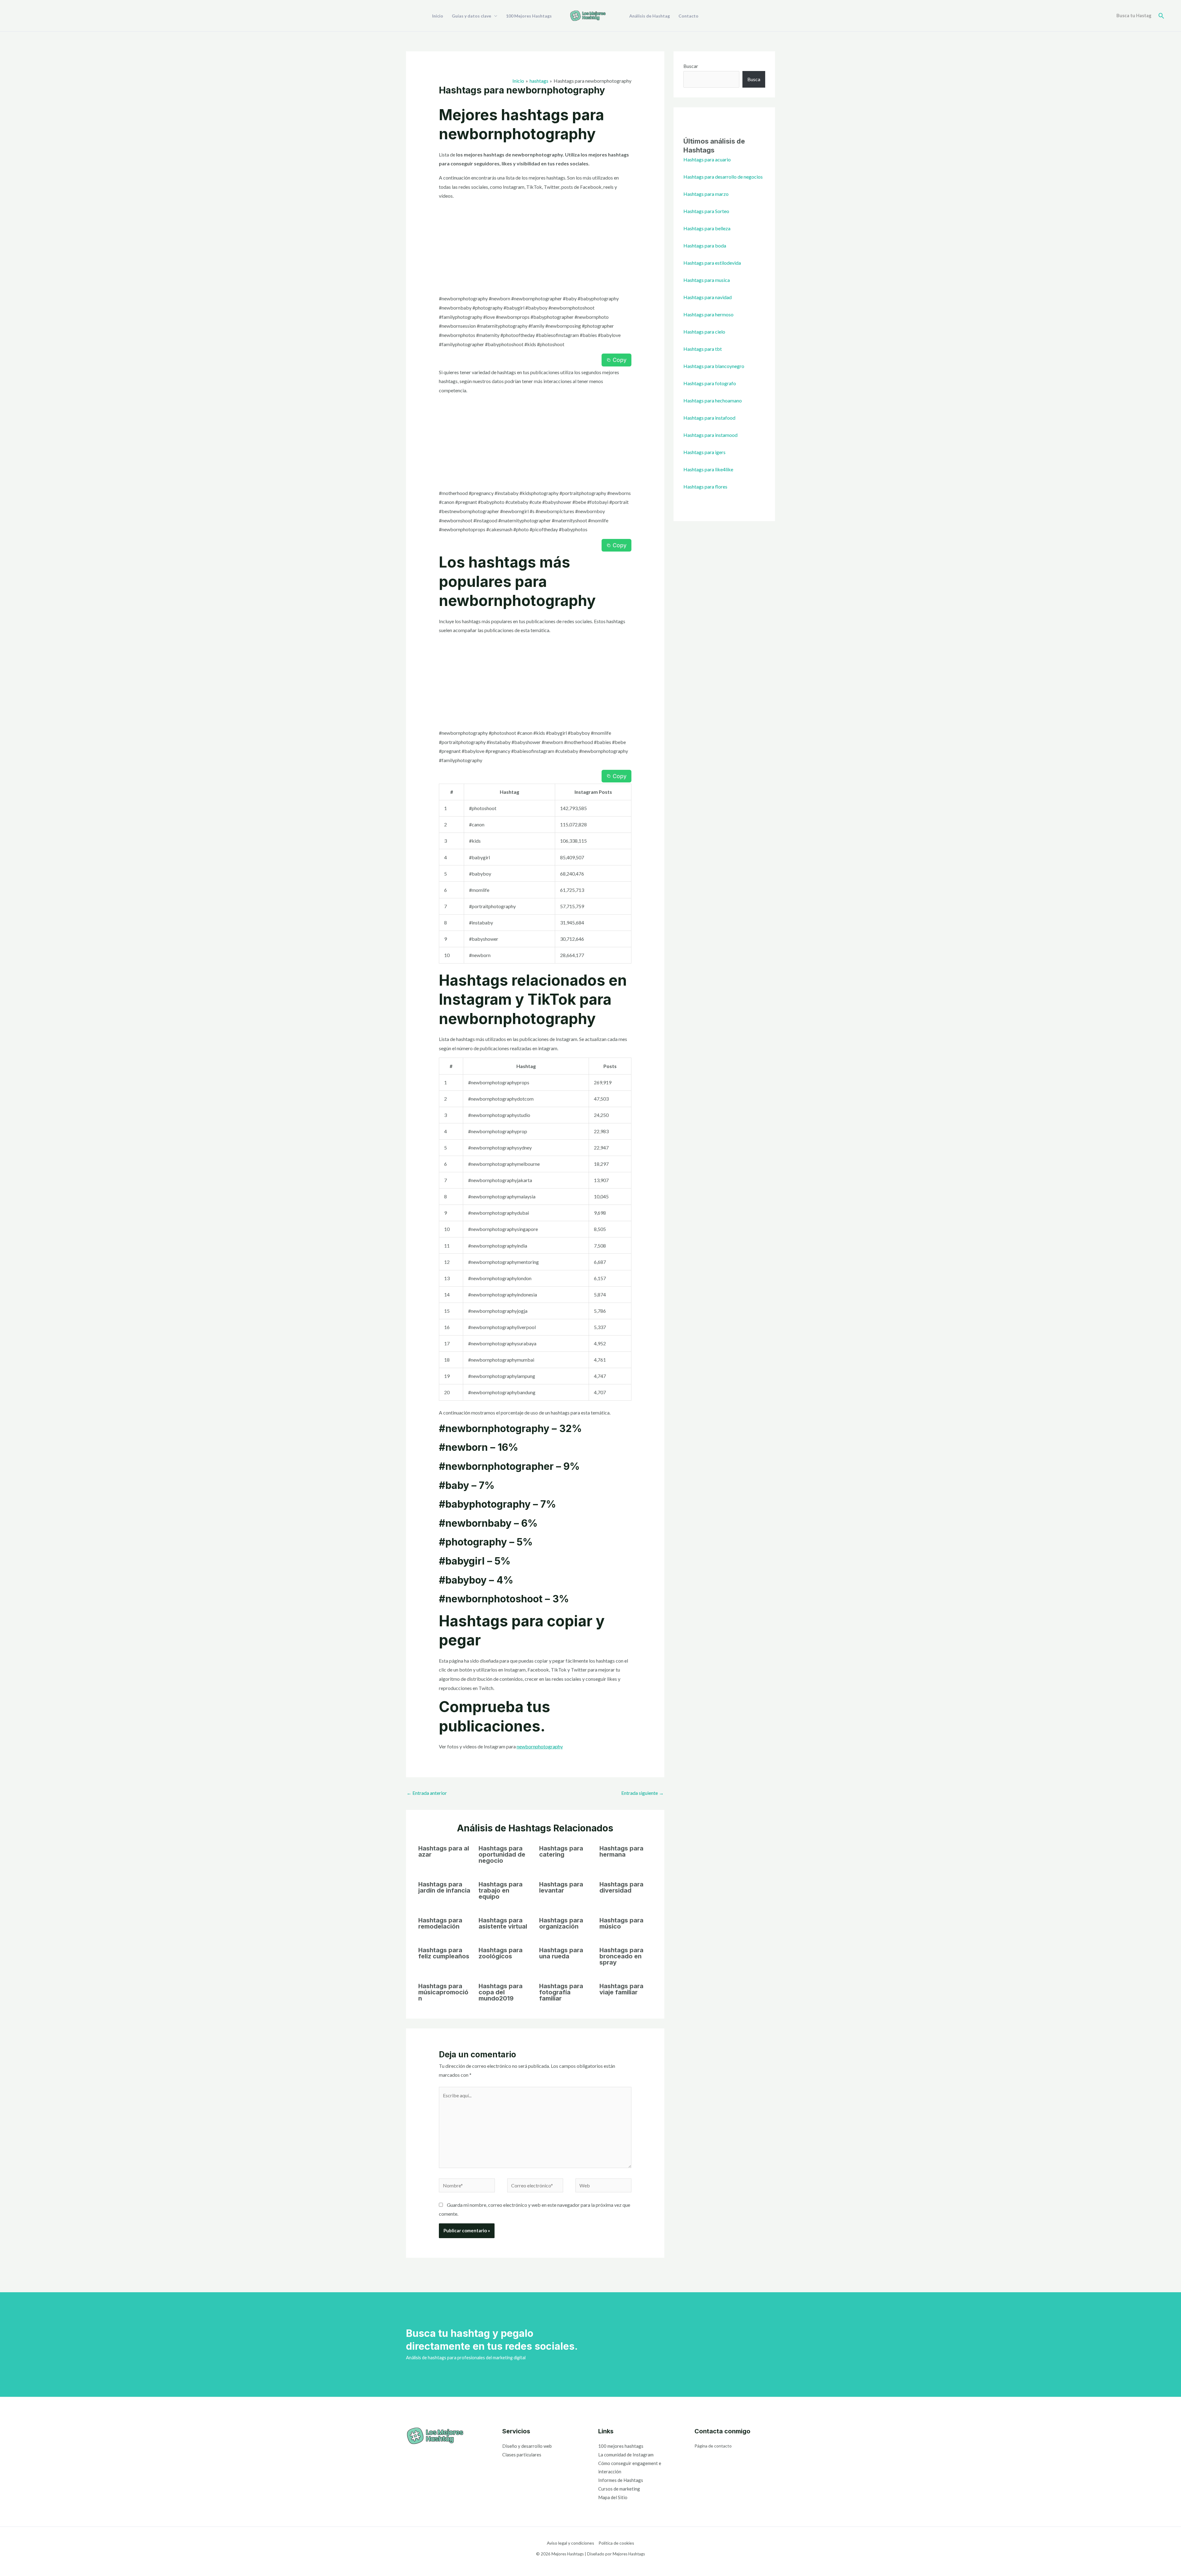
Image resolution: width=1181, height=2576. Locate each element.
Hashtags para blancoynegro (714, 366)
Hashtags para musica (707, 280)
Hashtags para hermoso (708, 314)
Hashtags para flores (705, 487)
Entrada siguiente (642, 1793)
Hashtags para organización (561, 1923)
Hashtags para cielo (704, 332)
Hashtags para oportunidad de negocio (502, 1854)
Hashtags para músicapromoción (443, 1992)
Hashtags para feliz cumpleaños (444, 1953)
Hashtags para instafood (709, 418)
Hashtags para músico (621, 1923)
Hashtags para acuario (707, 159)
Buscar (691, 66)
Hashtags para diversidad (621, 1887)
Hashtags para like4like (708, 469)
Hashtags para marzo (706, 194)
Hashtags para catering (561, 1851)
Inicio (438, 16)
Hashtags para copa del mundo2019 (501, 1992)
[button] (1161, 16)
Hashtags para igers (704, 452)
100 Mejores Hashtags (529, 16)
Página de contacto (713, 2446)
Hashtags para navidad (708, 297)
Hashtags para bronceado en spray (621, 1956)
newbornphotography (540, 1746)
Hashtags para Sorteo (706, 211)
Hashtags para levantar (561, 1887)
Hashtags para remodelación (440, 1923)
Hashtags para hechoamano (713, 400)
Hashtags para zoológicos (501, 1953)
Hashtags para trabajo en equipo (501, 1890)
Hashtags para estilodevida (712, 263)
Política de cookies (616, 2543)
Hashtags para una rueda (561, 1953)
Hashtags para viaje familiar (621, 1989)
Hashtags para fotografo (710, 383)
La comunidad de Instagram (626, 2455)
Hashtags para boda (705, 245)
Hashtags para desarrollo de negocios (723, 177)
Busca (754, 79)
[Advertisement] (535, 248)
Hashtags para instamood (710, 435)
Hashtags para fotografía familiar (561, 1992)
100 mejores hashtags (621, 2446)
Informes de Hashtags (621, 2480)
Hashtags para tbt (703, 349)
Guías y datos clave (471, 16)
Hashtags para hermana (621, 1851)
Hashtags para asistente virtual (503, 1923)
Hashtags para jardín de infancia (444, 1887)
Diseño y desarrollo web (527, 2446)
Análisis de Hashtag (650, 16)
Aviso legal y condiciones (571, 2543)
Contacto (688, 16)
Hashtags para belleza (707, 228)
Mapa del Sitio (613, 2497)
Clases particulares (522, 2455)
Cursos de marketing (619, 2489)
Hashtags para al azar (444, 1851)
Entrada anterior (427, 1793)
